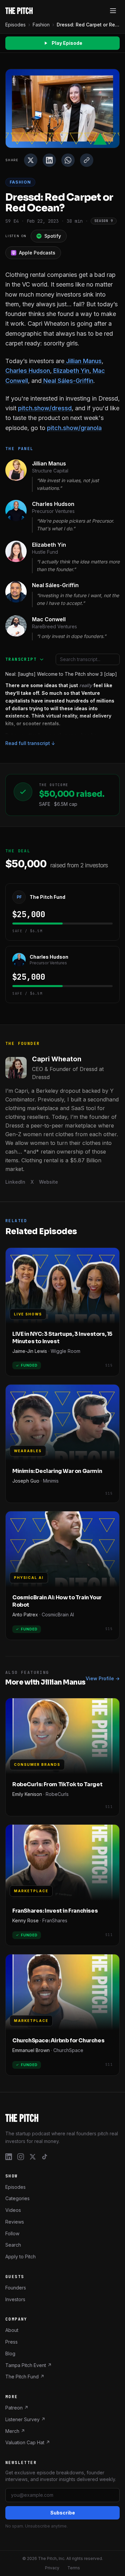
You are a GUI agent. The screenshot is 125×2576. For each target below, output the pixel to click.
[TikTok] (45, 2156)
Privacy (52, 2568)
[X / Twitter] (33, 2156)
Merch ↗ (15, 2431)
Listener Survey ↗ (25, 2419)
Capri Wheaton (57, 1059)
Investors (15, 2299)
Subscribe (63, 2513)
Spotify (53, 236)
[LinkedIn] (9, 2156)
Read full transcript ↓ (30, 743)
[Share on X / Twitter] (31, 160)
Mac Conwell (49, 619)
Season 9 (104, 221)
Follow (12, 2233)
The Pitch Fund (47, 897)
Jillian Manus (83, 361)
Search (13, 2245)
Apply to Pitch (20, 2257)
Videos (13, 2210)
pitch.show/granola (74, 428)
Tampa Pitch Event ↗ (28, 2365)
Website (48, 1182)
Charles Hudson (28, 371)
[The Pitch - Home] (19, 11)
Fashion (41, 25)
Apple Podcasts (37, 253)
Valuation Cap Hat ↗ (28, 2442)
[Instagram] (21, 2156)
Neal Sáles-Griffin (67, 381)
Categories (17, 2198)
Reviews (15, 2221)
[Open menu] (113, 11)
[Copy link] (87, 160)
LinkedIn (15, 1182)
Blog (10, 2353)
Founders (16, 2287)
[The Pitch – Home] (62, 2118)
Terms (74, 2568)
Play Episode (67, 43)
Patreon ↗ (17, 2408)
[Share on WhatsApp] (68, 160)
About (12, 2330)
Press (11, 2342)
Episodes (15, 25)
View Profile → (103, 1678)
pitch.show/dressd (45, 408)
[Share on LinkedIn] (49, 160)
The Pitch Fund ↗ (25, 2377)
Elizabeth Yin (70, 371)
